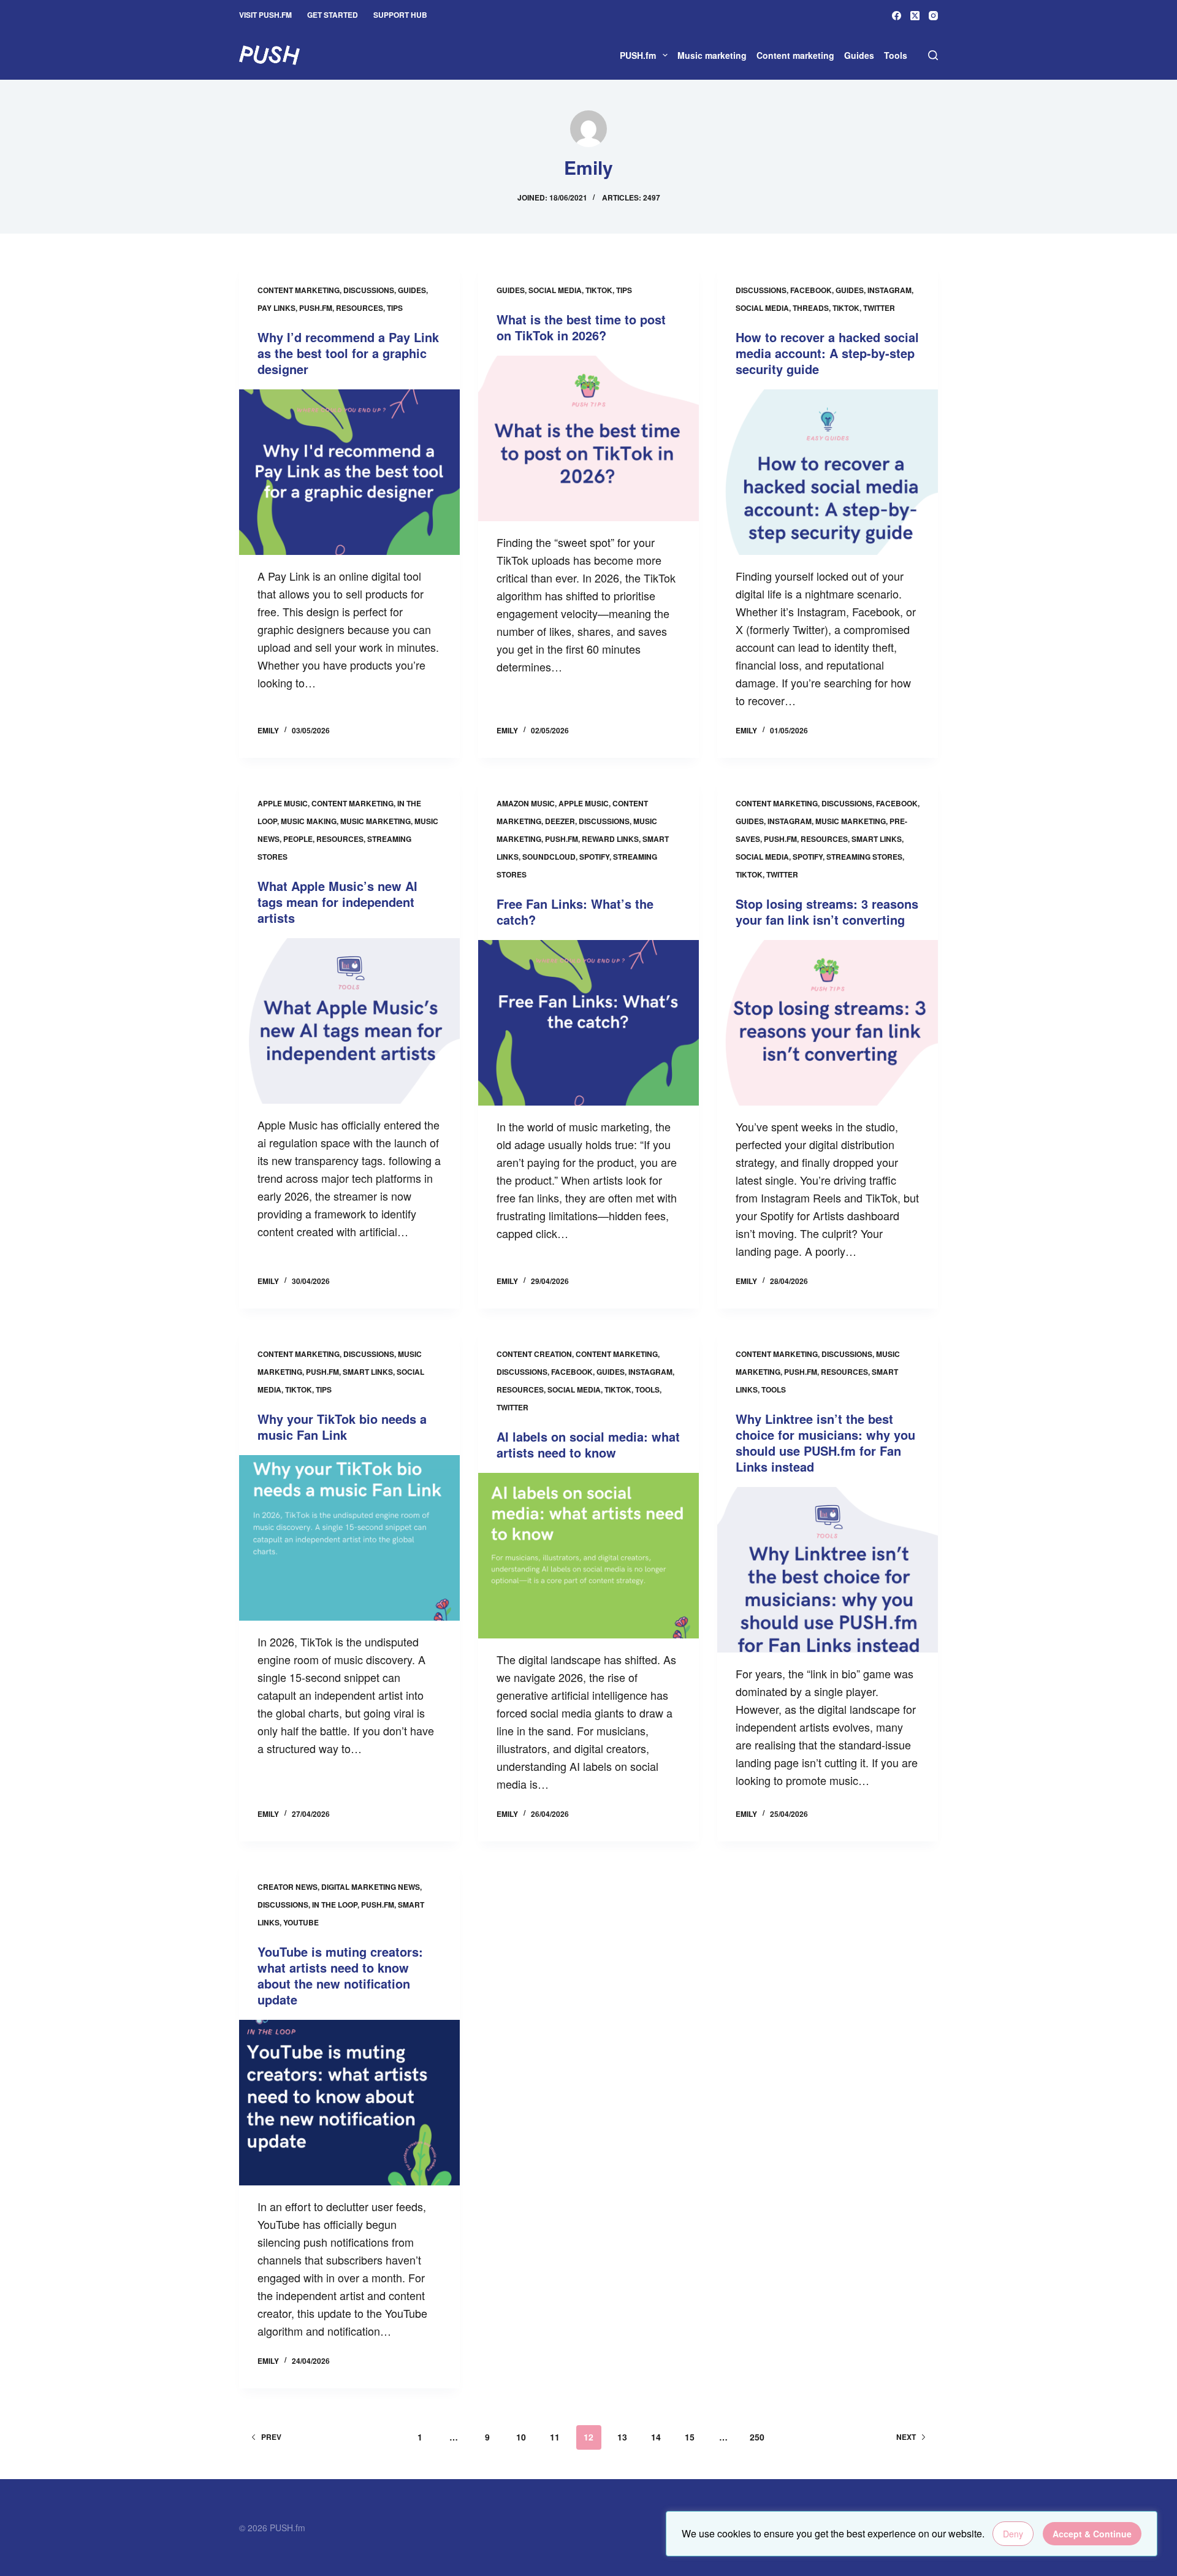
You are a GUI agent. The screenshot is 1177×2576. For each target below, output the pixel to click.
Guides (412, 290)
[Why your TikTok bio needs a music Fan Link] (349, 1538)
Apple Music (283, 803)
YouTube (301, 1922)
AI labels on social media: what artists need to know (588, 1444)
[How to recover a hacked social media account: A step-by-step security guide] (828, 472)
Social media (555, 290)
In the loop (335, 1905)
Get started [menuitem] (333, 15)
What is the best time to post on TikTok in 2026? (581, 327)
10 (521, 2437)
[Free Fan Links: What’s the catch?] (588, 1023)
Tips (395, 308)
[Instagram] (933, 16)
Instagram (889, 290)
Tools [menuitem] (896, 55)
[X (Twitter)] (915, 16)
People (298, 839)
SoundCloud (549, 857)
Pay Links (276, 308)
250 (757, 2437)
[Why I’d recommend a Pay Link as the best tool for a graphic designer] (349, 472)
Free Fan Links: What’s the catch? (575, 912)
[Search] (933, 55)
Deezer (560, 821)
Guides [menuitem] (859, 55)
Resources (360, 308)
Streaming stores (864, 857)
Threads (811, 308)
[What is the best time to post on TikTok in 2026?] (588, 438)
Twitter (879, 308)
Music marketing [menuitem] (712, 55)
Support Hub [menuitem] (400, 15)
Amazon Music (526, 803)
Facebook (811, 290)
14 (656, 2437)
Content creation (534, 1354)
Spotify (594, 857)
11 (555, 2437)
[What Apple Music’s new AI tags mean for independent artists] (349, 1021)
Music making (309, 821)
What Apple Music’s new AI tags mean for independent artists (337, 902)
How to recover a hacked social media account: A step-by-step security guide (827, 353)
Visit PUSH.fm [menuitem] (265, 15)
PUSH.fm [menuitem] (638, 55)
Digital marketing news (371, 1887)
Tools (647, 1389)
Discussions (369, 290)
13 (622, 2437)
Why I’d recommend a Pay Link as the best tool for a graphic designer (348, 353)
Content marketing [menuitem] (795, 55)
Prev (271, 2437)
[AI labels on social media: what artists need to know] (588, 1556)
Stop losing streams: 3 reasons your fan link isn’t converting (827, 912)
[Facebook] (897, 16)
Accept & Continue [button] (1092, 2534)
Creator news (288, 1887)
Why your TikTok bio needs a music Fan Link (342, 1427)
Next (906, 2437)
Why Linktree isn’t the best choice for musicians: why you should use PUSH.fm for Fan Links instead (825, 1443)
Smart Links (877, 839)
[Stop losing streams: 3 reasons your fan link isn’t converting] (828, 1023)
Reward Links (610, 839)
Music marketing (375, 821)
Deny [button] (1013, 2534)
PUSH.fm (316, 308)
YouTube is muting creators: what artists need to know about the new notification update (340, 1975)
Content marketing (299, 290)
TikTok (599, 290)
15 (690, 2437)
